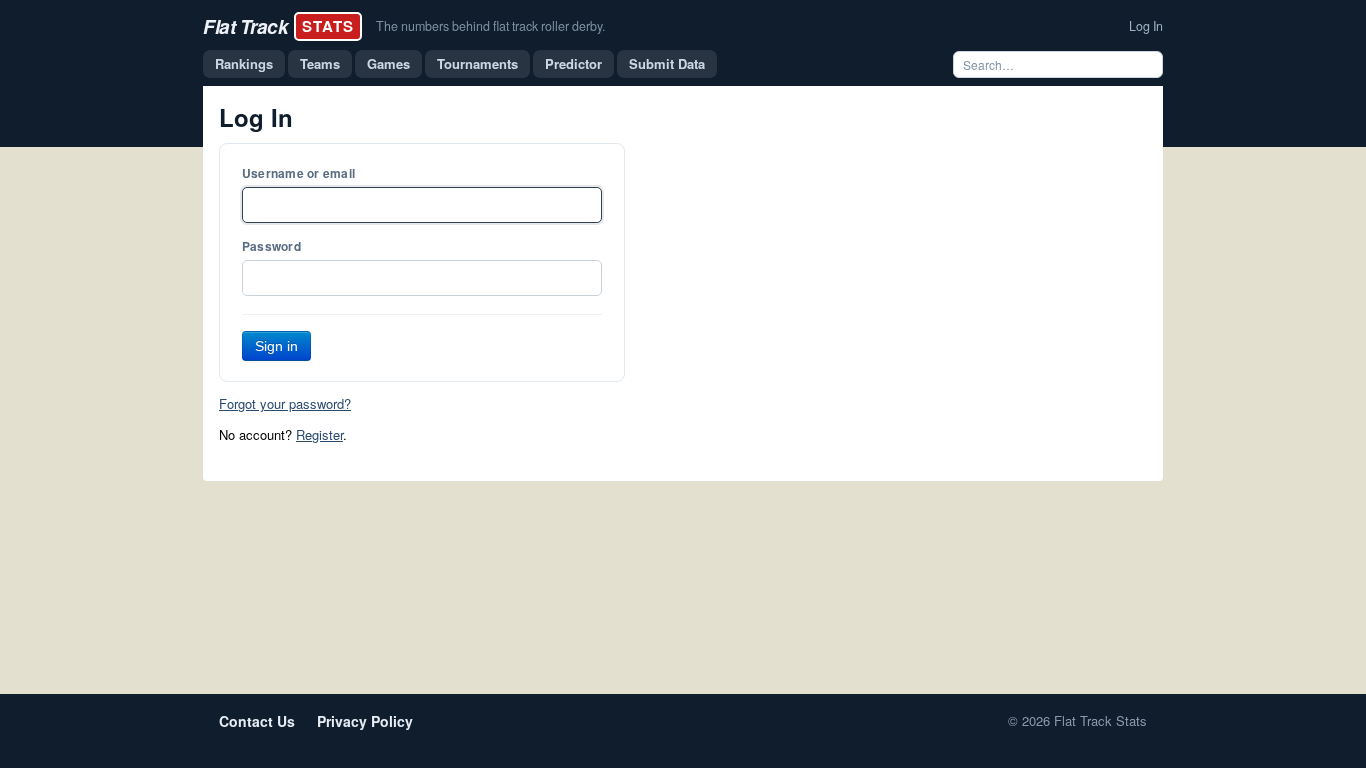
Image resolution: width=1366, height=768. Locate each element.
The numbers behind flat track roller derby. (490, 26)
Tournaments (477, 63)
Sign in (276, 346)
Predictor (573, 63)
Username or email (298, 173)
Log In (1146, 26)
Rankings (244, 63)
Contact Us (257, 721)
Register (319, 434)
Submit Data (667, 63)
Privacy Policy (365, 721)
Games (388, 63)
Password (271, 246)
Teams (320, 63)
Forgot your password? (285, 403)
